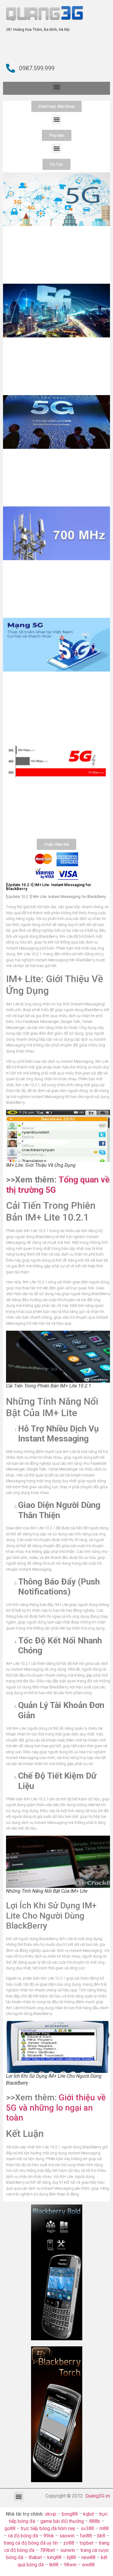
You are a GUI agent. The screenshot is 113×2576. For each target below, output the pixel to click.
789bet (47, 2550)
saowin (67, 2536)
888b (95, 2521)
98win (70, 2565)
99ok (49, 2536)
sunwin (68, 2550)
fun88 (86, 2536)
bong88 (70, 2514)
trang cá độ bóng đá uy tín (31, 2543)
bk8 (101, 2536)
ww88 (88, 2565)
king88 (54, 2557)
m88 (104, 2528)
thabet (35, 2557)
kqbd (88, 2514)
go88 (10, 2528)
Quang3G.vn (98, 2496)
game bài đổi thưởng (62, 2521)
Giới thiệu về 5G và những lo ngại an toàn (56, 2108)
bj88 (71, 2557)
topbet (86, 2543)
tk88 (54, 2565)
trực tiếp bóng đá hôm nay (48, 2528)
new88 (88, 2557)
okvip (51, 2514)
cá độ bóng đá (23, 2536)
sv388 (87, 2528)
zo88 (69, 2543)
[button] (56, 87)
